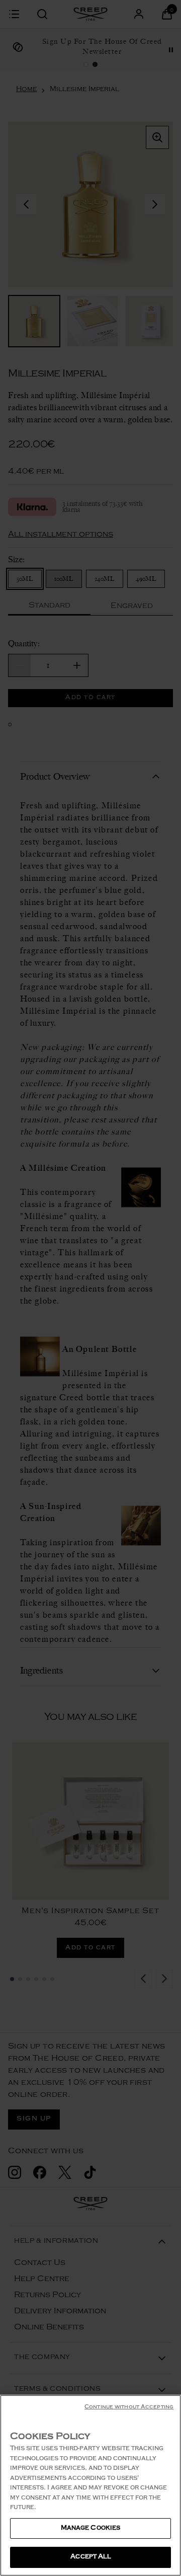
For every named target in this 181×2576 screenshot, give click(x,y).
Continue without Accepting (129, 2408)
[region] (90, 2485)
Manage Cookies (91, 2528)
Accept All (90, 2557)
